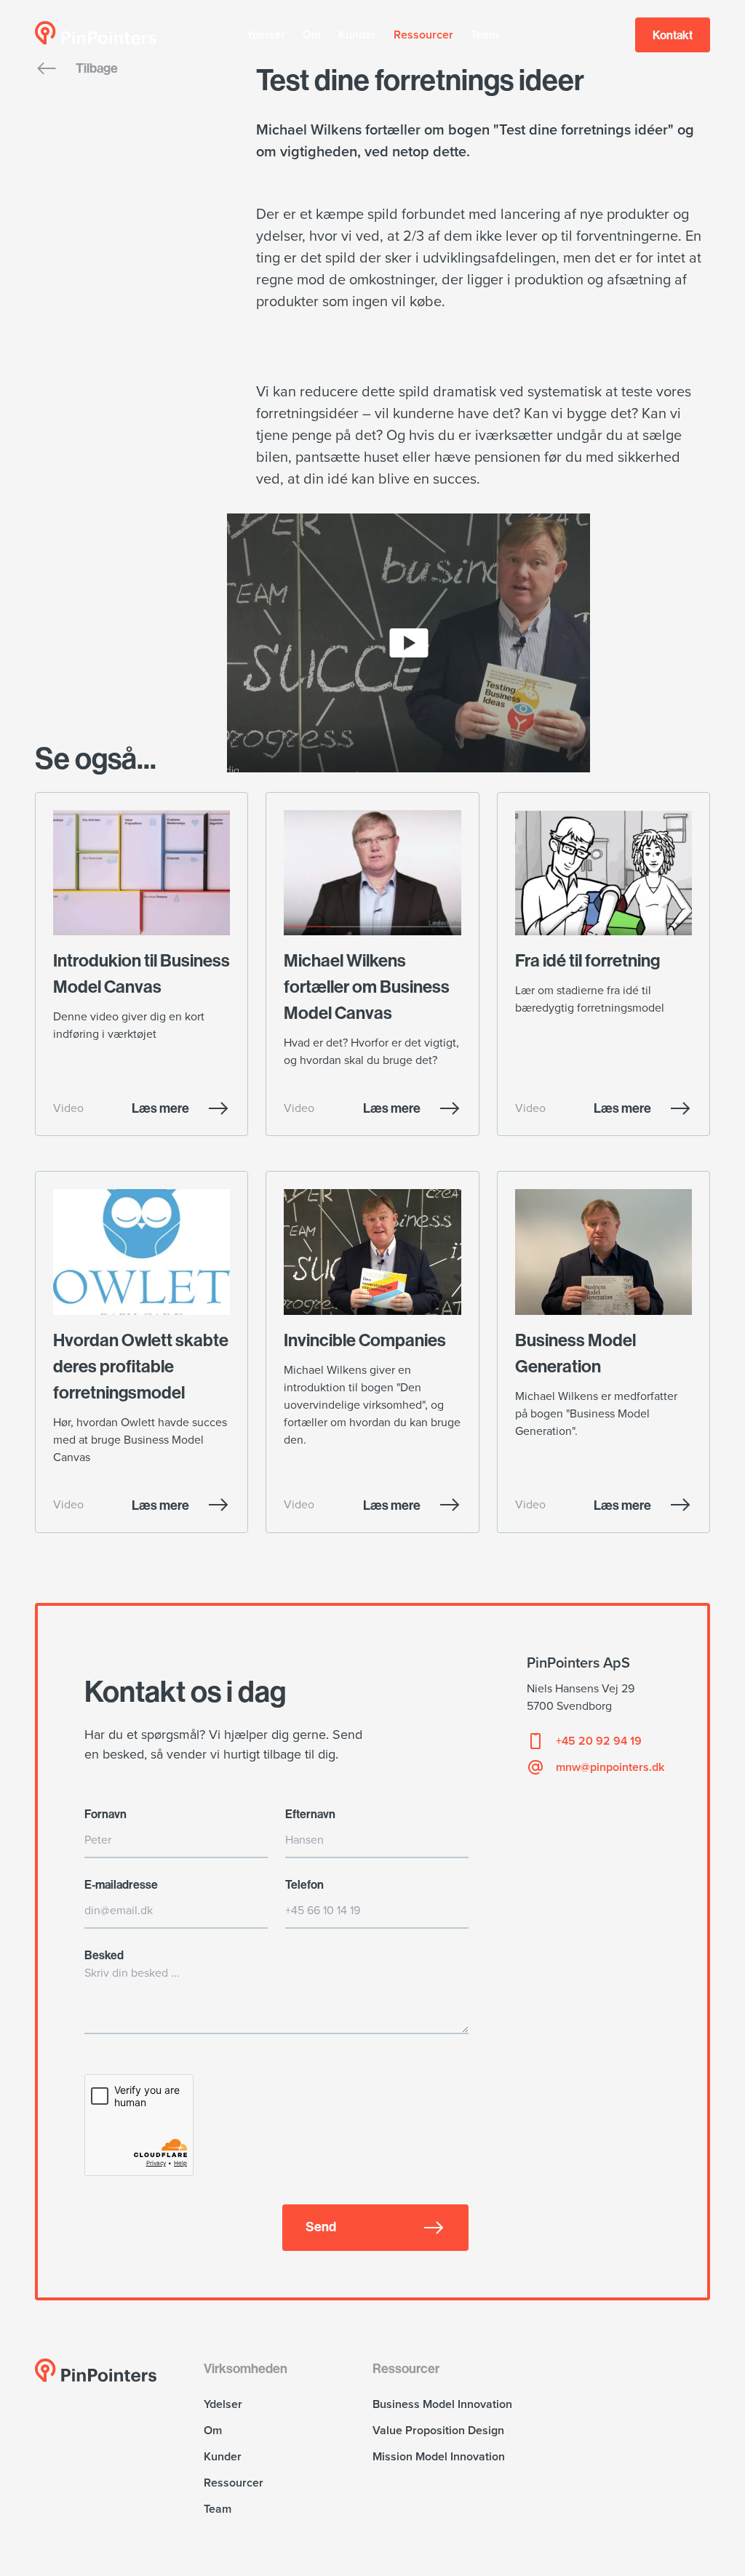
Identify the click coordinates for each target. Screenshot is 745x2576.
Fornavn (105, 1814)
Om (312, 35)
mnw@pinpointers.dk (610, 1767)
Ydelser (266, 35)
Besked (104, 1955)
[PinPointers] (96, 33)
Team (485, 35)
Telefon (304, 1884)
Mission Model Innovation (439, 2457)
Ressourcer (423, 35)
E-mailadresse (121, 1884)
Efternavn (310, 1814)
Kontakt (673, 35)
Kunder (357, 35)
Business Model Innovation (442, 2404)
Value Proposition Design (438, 2431)
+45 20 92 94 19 (599, 1741)
